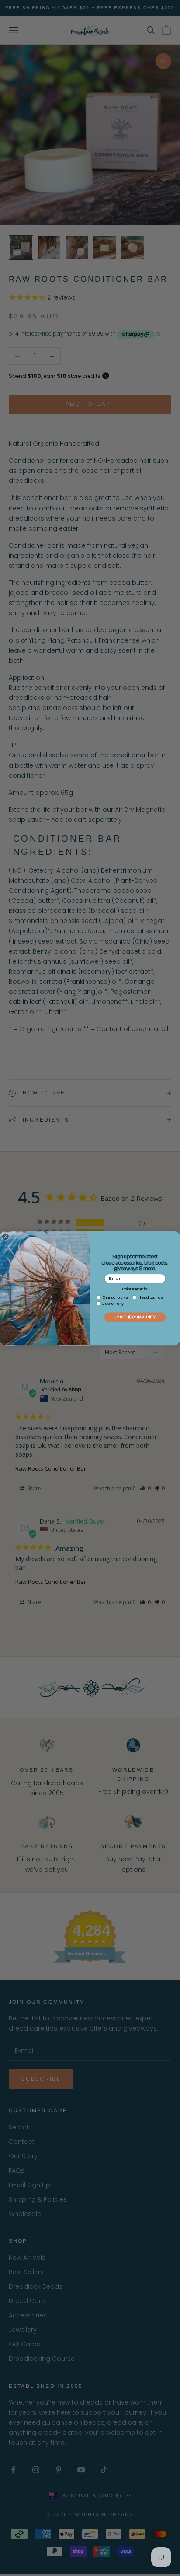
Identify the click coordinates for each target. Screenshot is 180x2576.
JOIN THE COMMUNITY (135, 1317)
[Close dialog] (5, 1236)
